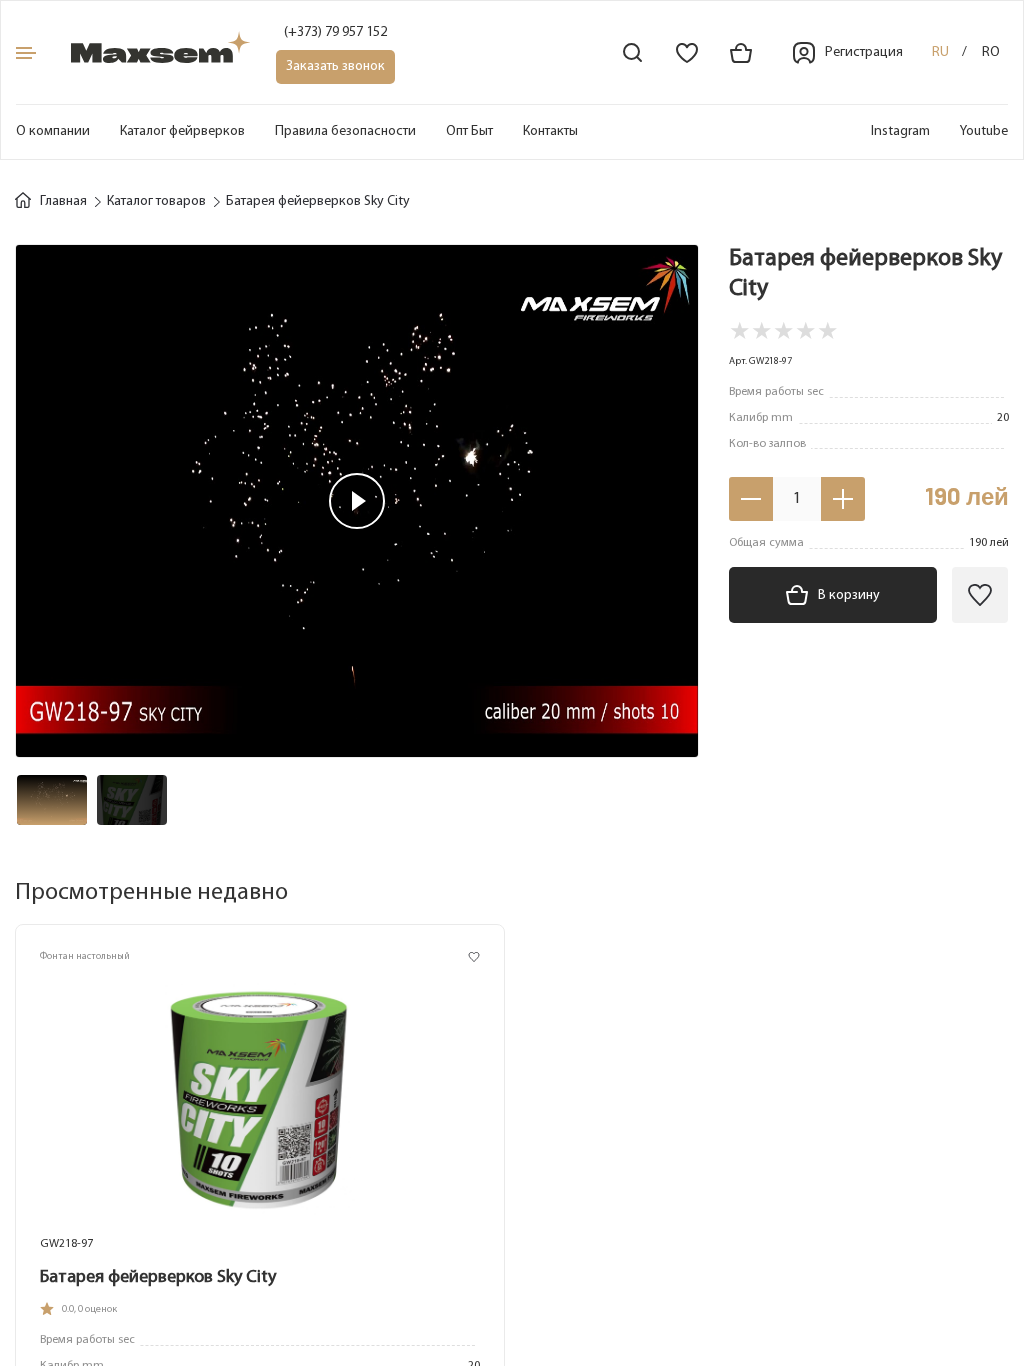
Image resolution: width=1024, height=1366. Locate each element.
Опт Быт (469, 131)
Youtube (984, 131)
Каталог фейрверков (182, 131)
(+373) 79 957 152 (335, 32)
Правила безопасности (345, 131)
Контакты (550, 131)
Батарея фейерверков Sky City (158, 1278)
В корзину (849, 595)
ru (940, 52)
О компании (53, 131)
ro (991, 52)
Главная (63, 201)
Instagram (900, 131)
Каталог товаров (156, 201)
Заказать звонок (335, 66)
